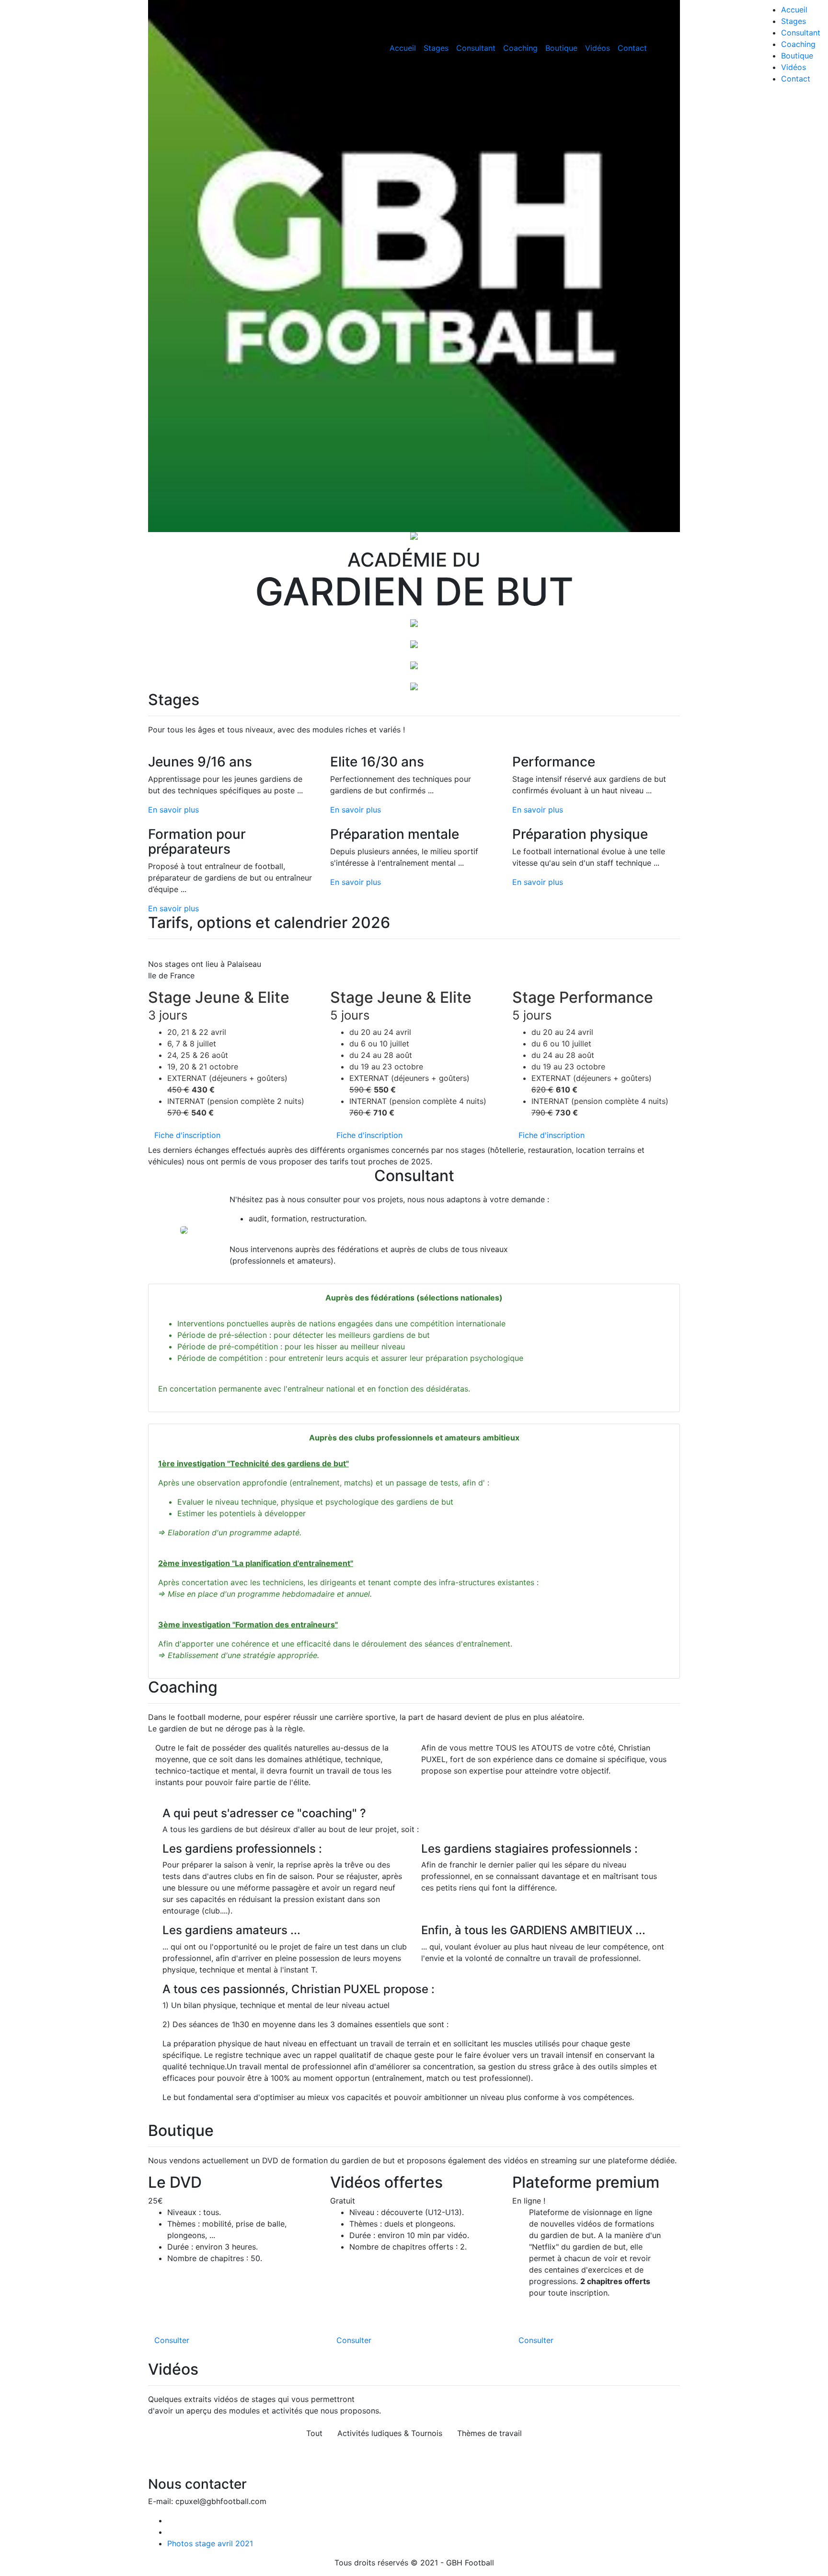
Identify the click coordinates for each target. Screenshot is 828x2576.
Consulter (172, 2340)
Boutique (561, 48)
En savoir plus (173, 810)
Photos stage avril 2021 (210, 2543)
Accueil (403, 48)
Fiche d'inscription (187, 1135)
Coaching (520, 48)
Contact (632, 48)
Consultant (476, 48)
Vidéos (598, 48)
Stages (436, 48)
